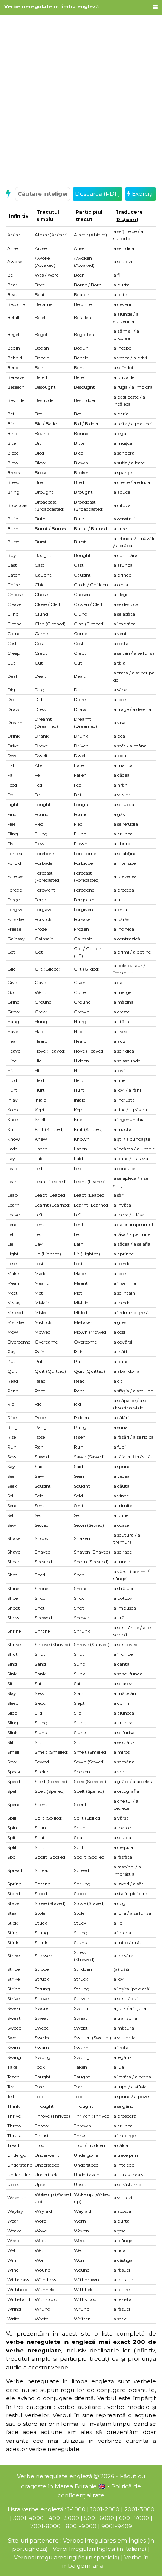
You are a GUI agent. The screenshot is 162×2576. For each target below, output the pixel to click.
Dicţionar (127, 220)
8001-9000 (81, 2526)
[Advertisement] (81, 100)
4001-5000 (64, 2518)
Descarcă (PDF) (98, 194)
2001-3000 (139, 2509)
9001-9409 (117, 2526)
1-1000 (76, 2509)
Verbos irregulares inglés (49, 2557)
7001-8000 (45, 2526)
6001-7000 (134, 2518)
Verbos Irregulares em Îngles (104, 2540)
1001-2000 (105, 2509)
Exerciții (142, 194)
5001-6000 (99, 2518)
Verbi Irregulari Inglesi (84, 2549)
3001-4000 (28, 2518)
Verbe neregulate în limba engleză (51, 6)
